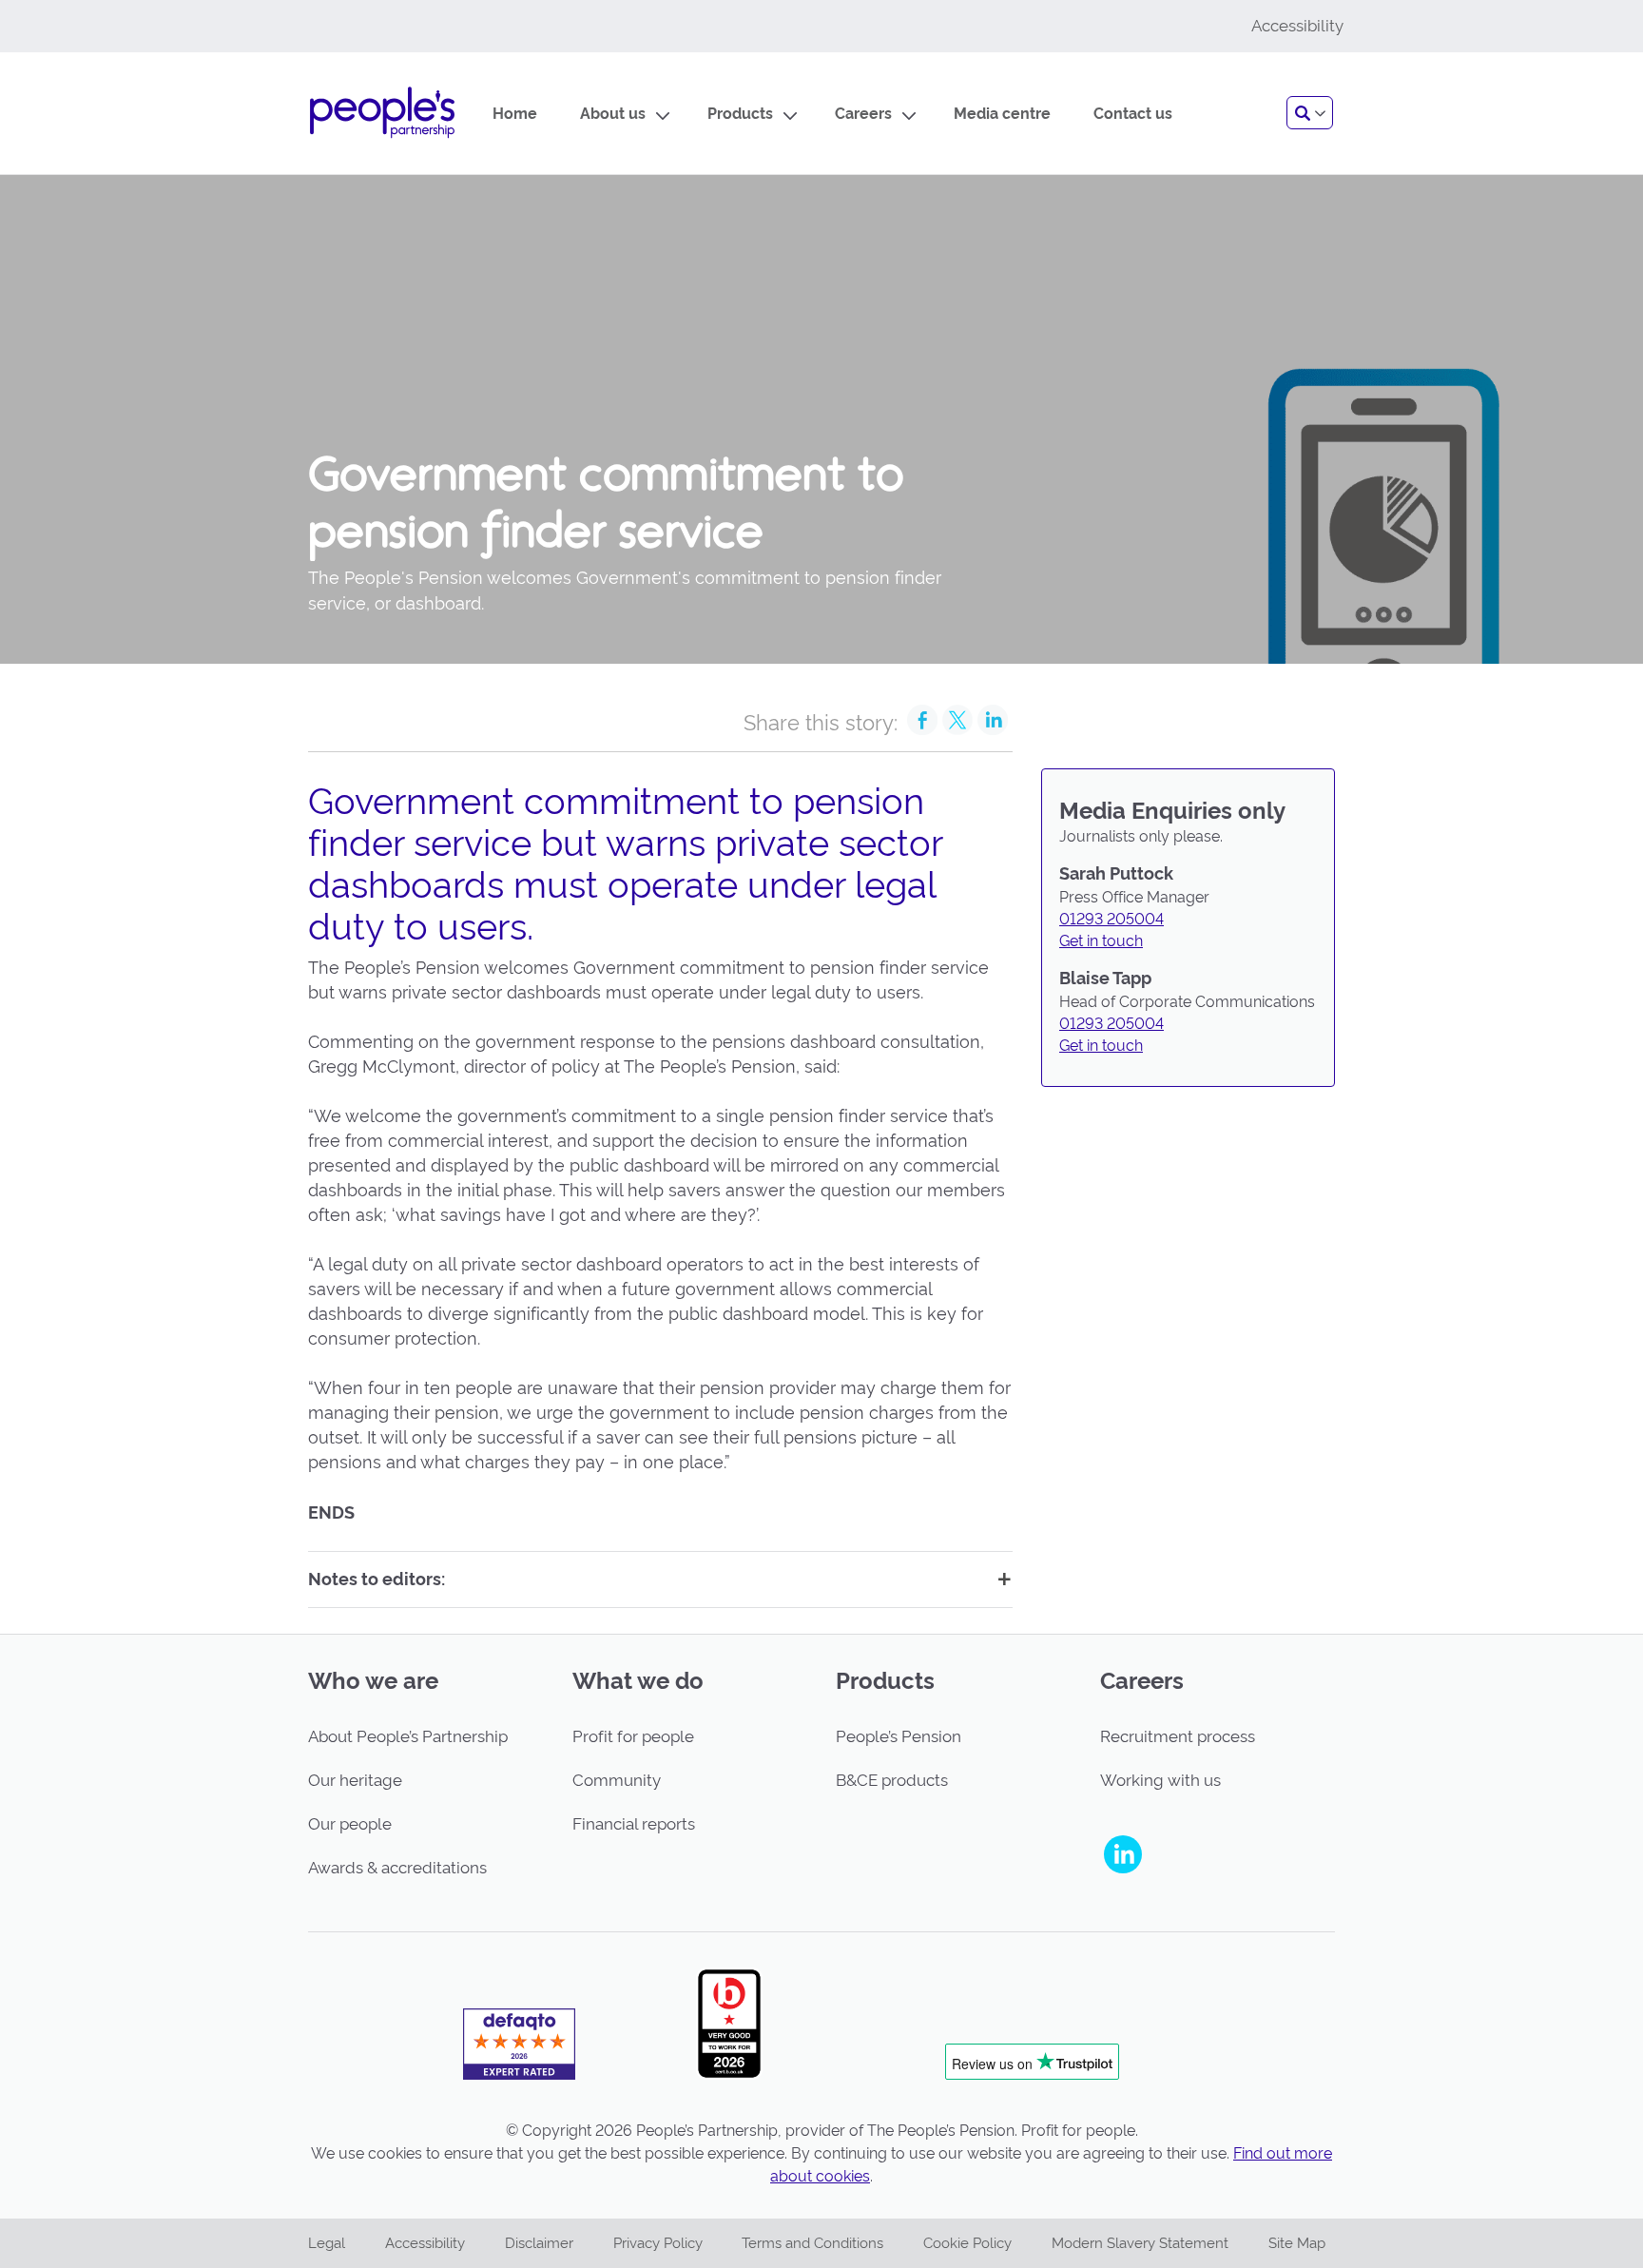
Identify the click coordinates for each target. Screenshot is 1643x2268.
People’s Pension (899, 1736)
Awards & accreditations (397, 1868)
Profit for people (633, 1736)
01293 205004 (1111, 919)
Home (515, 114)
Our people (350, 1824)
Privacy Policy (658, 2243)
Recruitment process (1178, 1736)
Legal (327, 2243)
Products (740, 114)
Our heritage (355, 1780)
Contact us (1133, 114)
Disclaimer (539, 2243)
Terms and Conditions (812, 2243)
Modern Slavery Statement (1140, 2243)
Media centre (1002, 114)
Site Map (1297, 2243)
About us (613, 114)
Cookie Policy (967, 2243)
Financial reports (634, 1824)
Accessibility (425, 2243)
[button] (1310, 113)
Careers (863, 114)
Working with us (1160, 1780)
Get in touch (1101, 941)
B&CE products (892, 1780)
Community (617, 1780)
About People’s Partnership (408, 1736)
